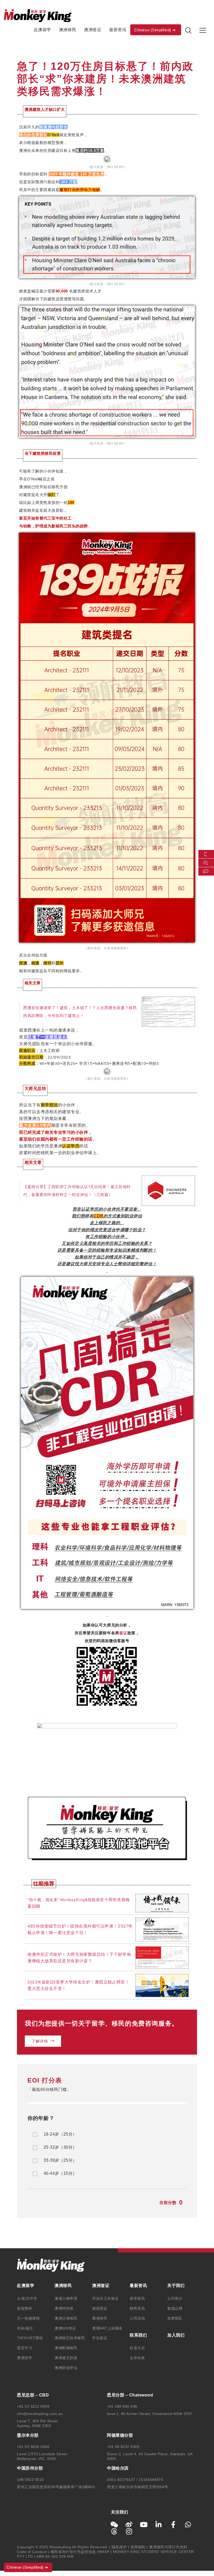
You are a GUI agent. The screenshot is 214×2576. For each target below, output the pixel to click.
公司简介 (175, 2298)
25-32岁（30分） (60, 2147)
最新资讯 (118, 30)
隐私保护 (119, 2547)
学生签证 (100, 2338)
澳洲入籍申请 (66, 2298)
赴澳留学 (43, 30)
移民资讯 (137, 2308)
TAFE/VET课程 (30, 2338)
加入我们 (176, 2335)
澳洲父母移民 (66, 2318)
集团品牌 (175, 2308)
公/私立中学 (27, 2298)
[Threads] (114, 2531)
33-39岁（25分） (60, 2160)
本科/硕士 (25, 2328)
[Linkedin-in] (159, 2525)
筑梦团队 (175, 2318)
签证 (123, 1633)
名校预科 (25, 2308)
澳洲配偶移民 (66, 2348)
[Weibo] (129, 2525)
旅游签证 (100, 2308)
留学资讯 (137, 2298)
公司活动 (137, 2318)
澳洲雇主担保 (66, 2358)
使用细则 (138, 2547)
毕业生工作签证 (105, 2298)
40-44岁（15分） (60, 2173)
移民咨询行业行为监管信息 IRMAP (80, 2552)
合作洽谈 (137, 2358)
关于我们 (176, 2285)
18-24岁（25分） (60, 2134)
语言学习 (25, 2348)
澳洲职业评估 (66, 2368)
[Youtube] (144, 2525)
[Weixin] (114, 2525)
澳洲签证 (93, 30)
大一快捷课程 (28, 2318)
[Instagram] (129, 2531)
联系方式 (137, 2348)
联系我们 (138, 2335)
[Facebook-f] (173, 2525)
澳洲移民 (68, 30)
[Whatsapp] (188, 2525)
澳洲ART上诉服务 (107, 2328)
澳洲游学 (25, 2358)
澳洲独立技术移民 (70, 2338)
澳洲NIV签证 (65, 2328)
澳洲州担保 (64, 2308)
